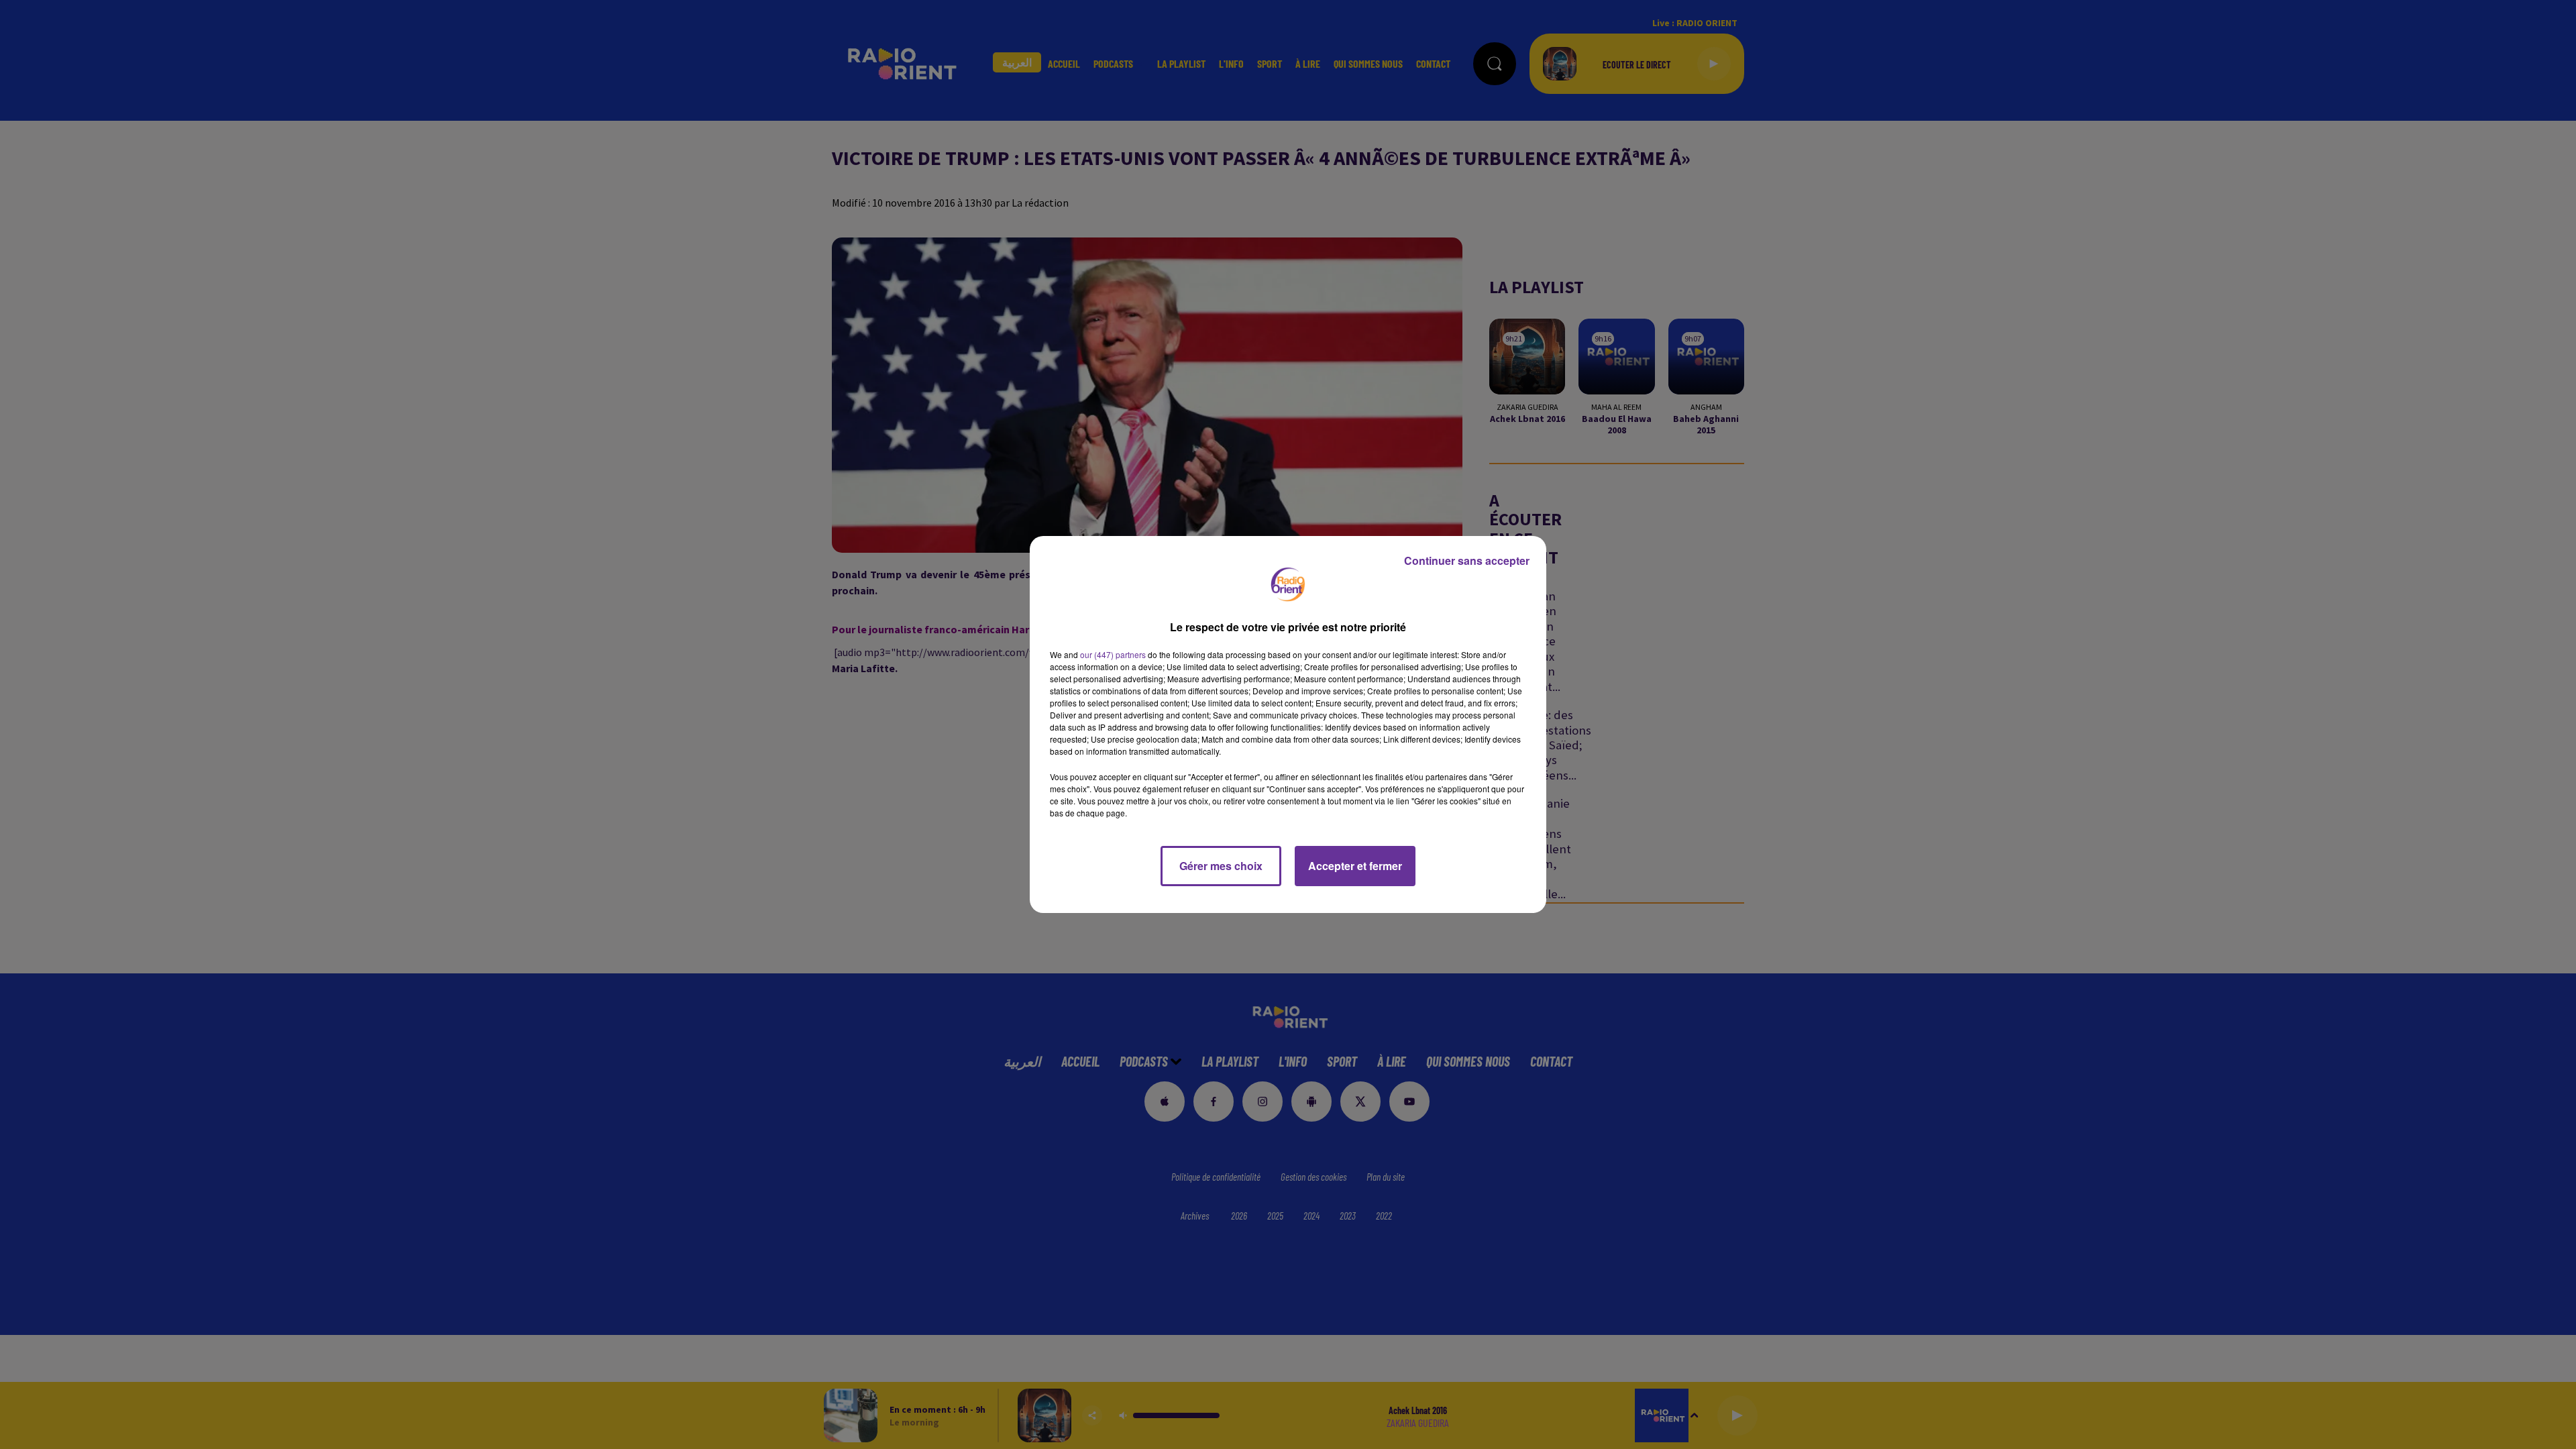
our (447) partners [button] (1113, 654)
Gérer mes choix (1221, 866)
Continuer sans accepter (1467, 560)
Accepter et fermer (1355, 866)
